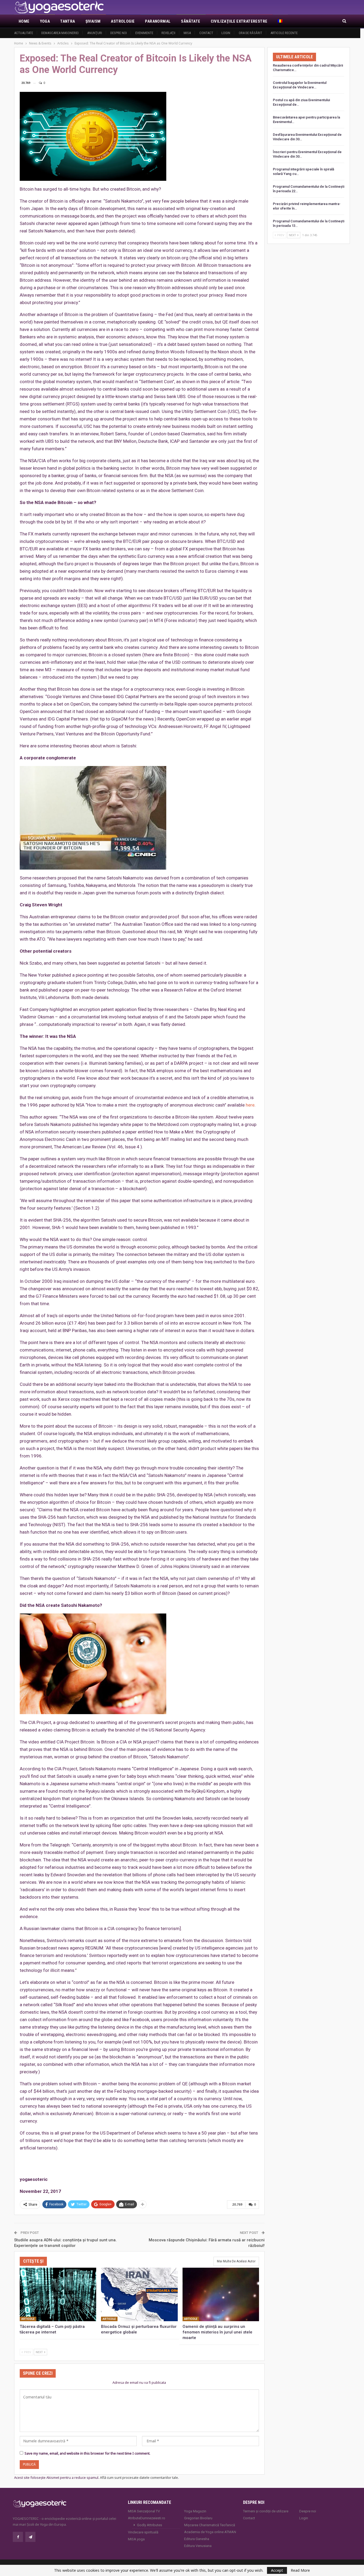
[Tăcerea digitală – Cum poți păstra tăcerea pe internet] (58, 2294)
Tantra (68, 21)
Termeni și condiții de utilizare (266, 2511)
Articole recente (284, 33)
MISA (187, 33)
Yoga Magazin (195, 2511)
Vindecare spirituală (143, 2532)
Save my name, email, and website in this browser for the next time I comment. (87, 2453)
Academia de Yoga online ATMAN (210, 2532)
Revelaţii (168, 33)
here (250, 1105)
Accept (277, 2570)
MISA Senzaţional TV (144, 2511)
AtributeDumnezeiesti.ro (147, 2518)
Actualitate (24, 33)
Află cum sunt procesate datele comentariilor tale (139, 2477)
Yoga (45, 21)
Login (226, 33)
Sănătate (191, 21)
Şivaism (93, 21)
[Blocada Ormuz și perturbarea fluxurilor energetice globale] (139, 2294)
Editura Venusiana (198, 2546)
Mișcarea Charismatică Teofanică (210, 2525)
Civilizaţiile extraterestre (239, 21)
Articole (28, 2319)
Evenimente (144, 33)
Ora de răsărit (250, 33)
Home (24, 21)
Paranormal (158, 21)
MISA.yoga (136, 2539)
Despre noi (119, 33)
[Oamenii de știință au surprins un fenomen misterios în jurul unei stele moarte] (221, 2294)
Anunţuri (95, 33)
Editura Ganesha (197, 2539)
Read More (300, 2570)
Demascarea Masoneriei (60, 33)
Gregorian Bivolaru (198, 2518)
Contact (206, 33)
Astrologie (123, 21)
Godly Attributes (149, 2525)
